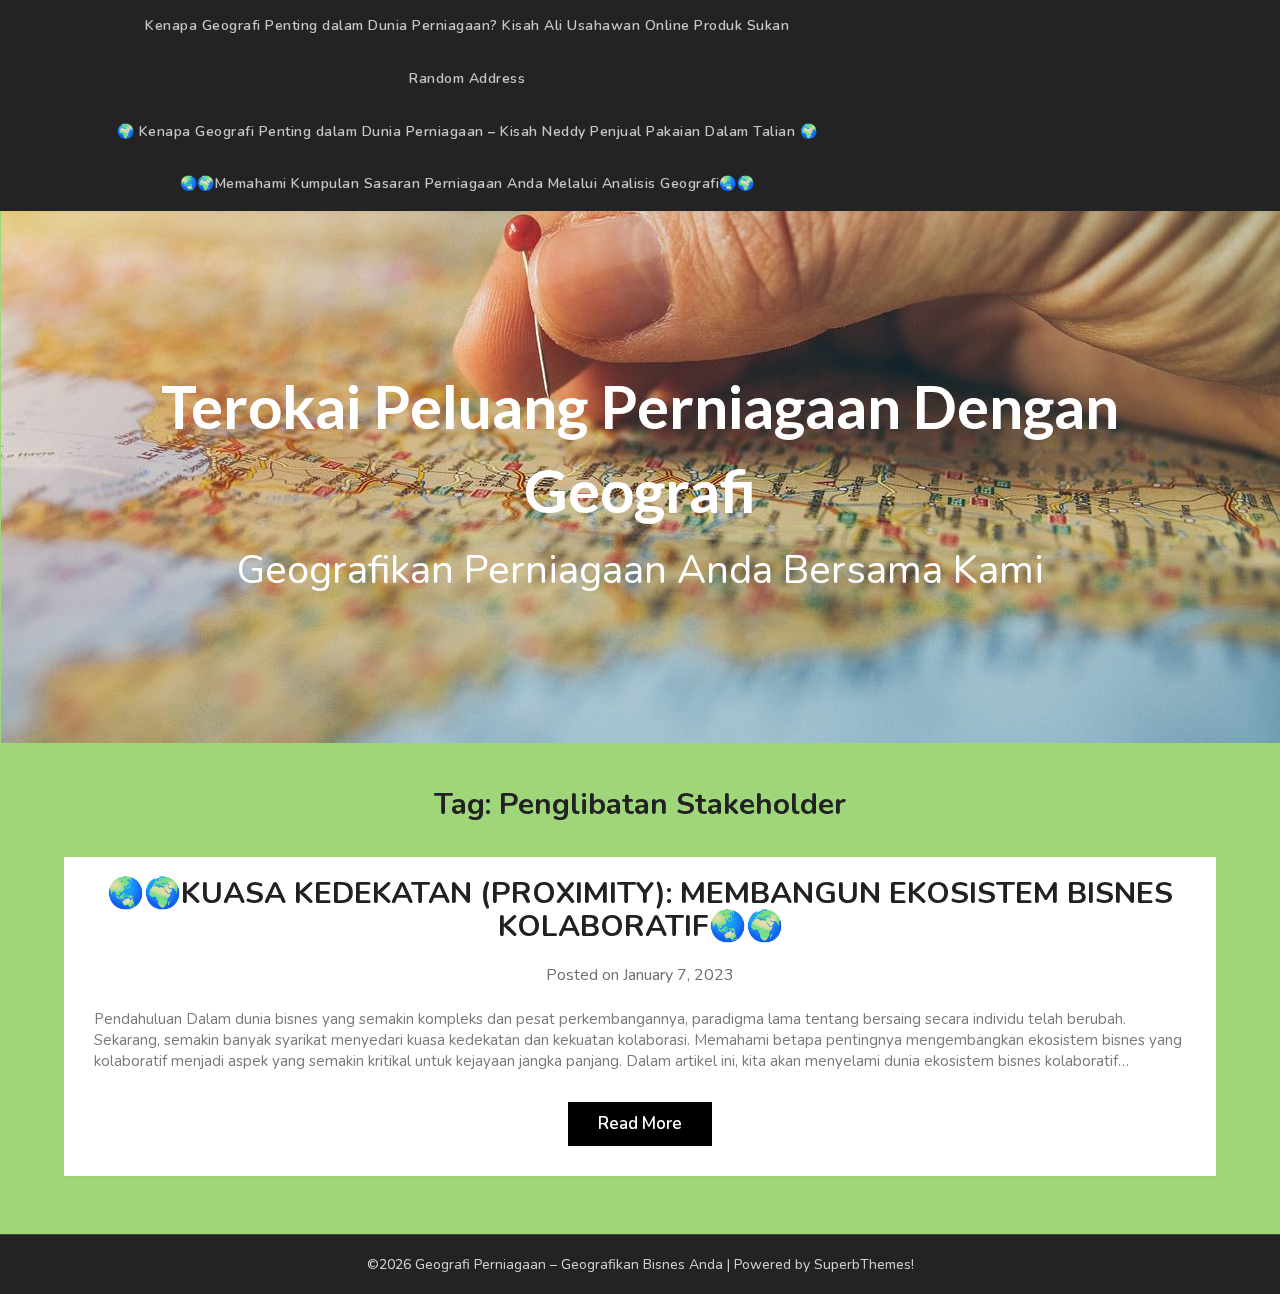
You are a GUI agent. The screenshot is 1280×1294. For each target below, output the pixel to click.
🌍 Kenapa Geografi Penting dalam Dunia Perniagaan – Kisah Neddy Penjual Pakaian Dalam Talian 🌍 (467, 131)
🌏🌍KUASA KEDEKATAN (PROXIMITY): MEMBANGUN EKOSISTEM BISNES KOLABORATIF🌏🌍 (640, 910)
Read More (640, 1123)
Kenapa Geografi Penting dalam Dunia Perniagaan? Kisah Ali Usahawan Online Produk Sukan (467, 25)
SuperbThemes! (864, 1264)
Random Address (467, 78)
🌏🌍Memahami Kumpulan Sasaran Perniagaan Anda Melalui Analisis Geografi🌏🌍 (467, 183)
